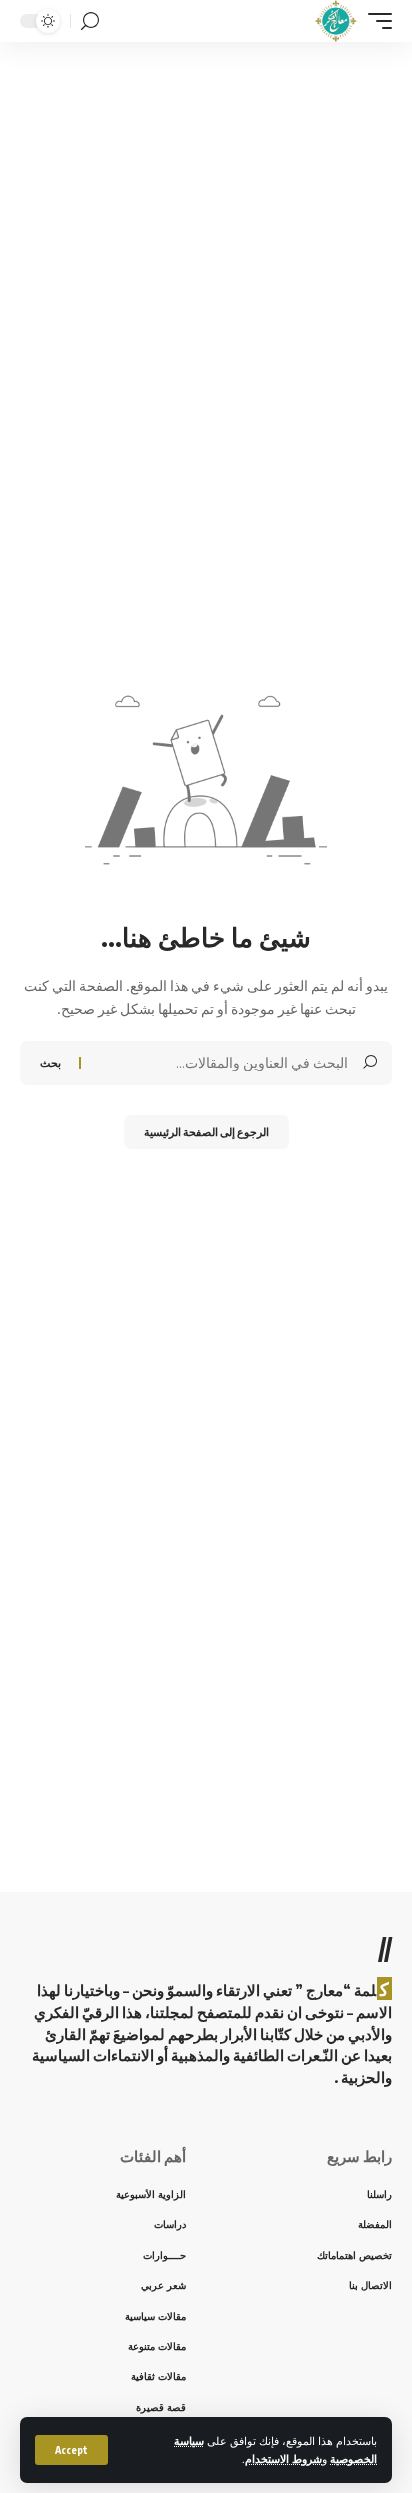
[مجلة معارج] (335, 21)
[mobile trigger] (375, 21)
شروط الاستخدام (283, 2458)
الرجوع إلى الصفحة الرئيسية (206, 1131)
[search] (90, 21)
